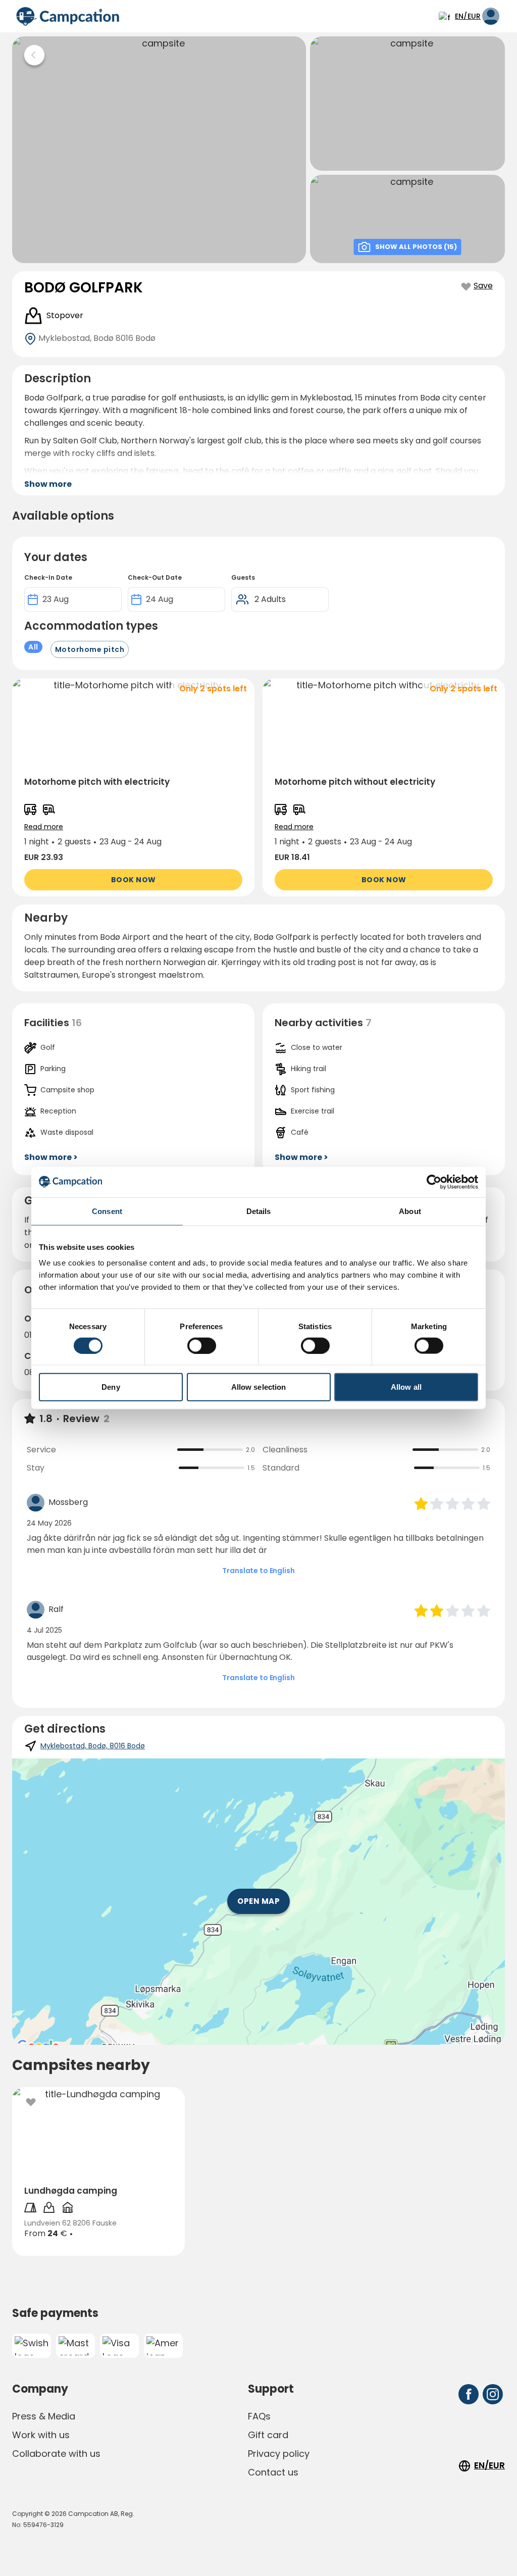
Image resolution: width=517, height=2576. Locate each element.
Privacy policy (279, 2454)
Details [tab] (259, 1211)
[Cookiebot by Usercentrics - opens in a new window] (434, 1182)
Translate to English (258, 1571)
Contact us (273, 2472)
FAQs (259, 2416)
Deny (111, 1387)
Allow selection (259, 1387)
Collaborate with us (56, 2454)
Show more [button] (48, 484)
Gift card (268, 2435)
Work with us (41, 2435)
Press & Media (44, 2416)
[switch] (202, 1345)
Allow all (406, 1387)
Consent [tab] (107, 1211)
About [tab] (410, 1211)
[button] (133, 787)
